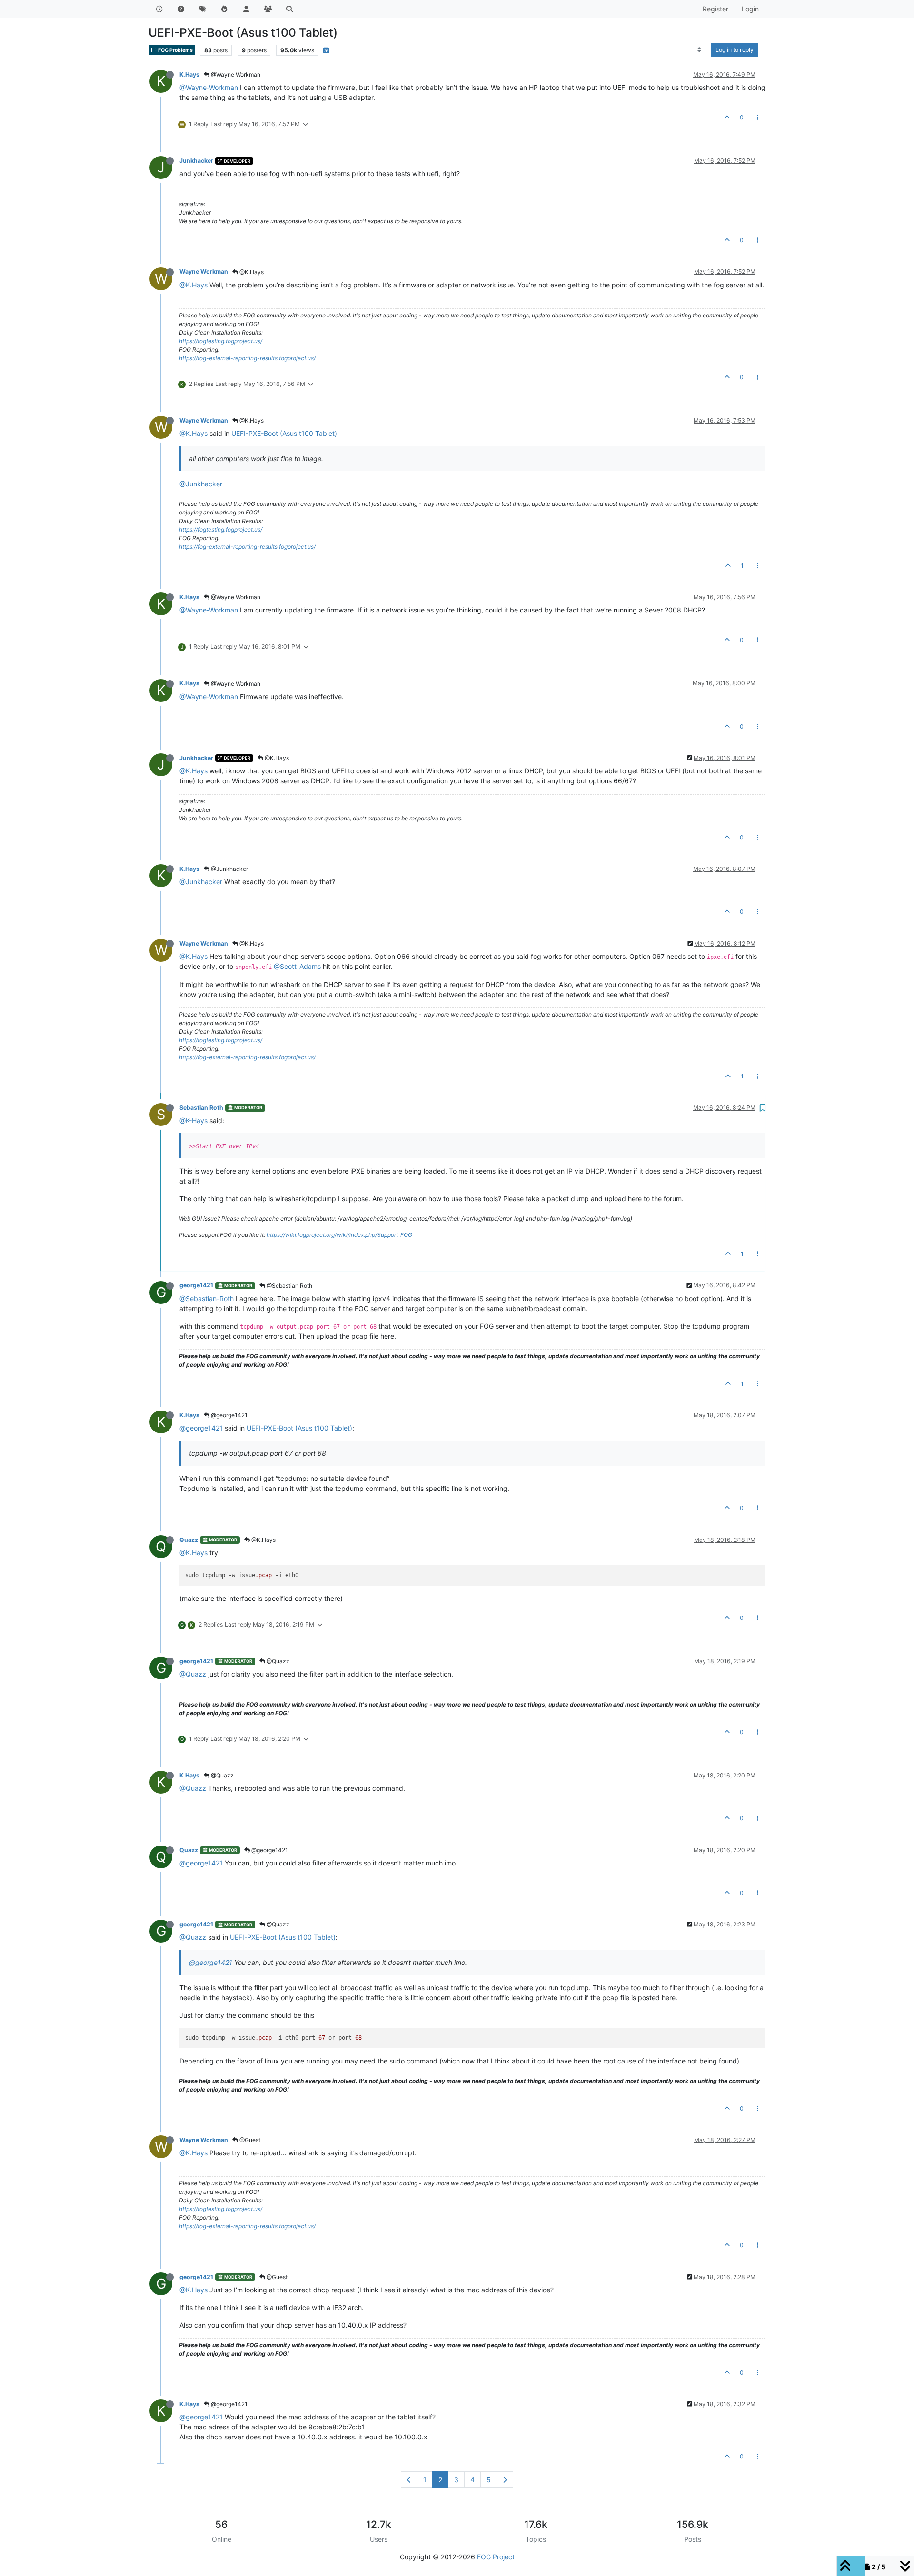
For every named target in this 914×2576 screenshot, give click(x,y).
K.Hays (189, 74)
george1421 (196, 1285)
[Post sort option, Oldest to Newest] (700, 50)
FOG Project (496, 2557)
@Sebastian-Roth (207, 1298)
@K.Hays (251, 272)
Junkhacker (196, 161)
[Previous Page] (409, 2480)
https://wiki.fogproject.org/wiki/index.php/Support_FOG (339, 1235)
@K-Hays (194, 1120)
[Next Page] (505, 2480)
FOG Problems (175, 50)
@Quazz (277, 1661)
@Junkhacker (201, 484)
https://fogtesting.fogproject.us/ (221, 341)
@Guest (249, 2140)
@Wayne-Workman (209, 87)
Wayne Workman (204, 271)
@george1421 (228, 1415)
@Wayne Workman (235, 74)
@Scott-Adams (297, 966)
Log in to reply (735, 50)
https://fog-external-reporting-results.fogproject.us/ (247, 358)
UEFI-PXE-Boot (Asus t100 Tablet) (284, 433)
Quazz (189, 1540)
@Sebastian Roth (289, 1286)
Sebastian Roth (201, 1108)
